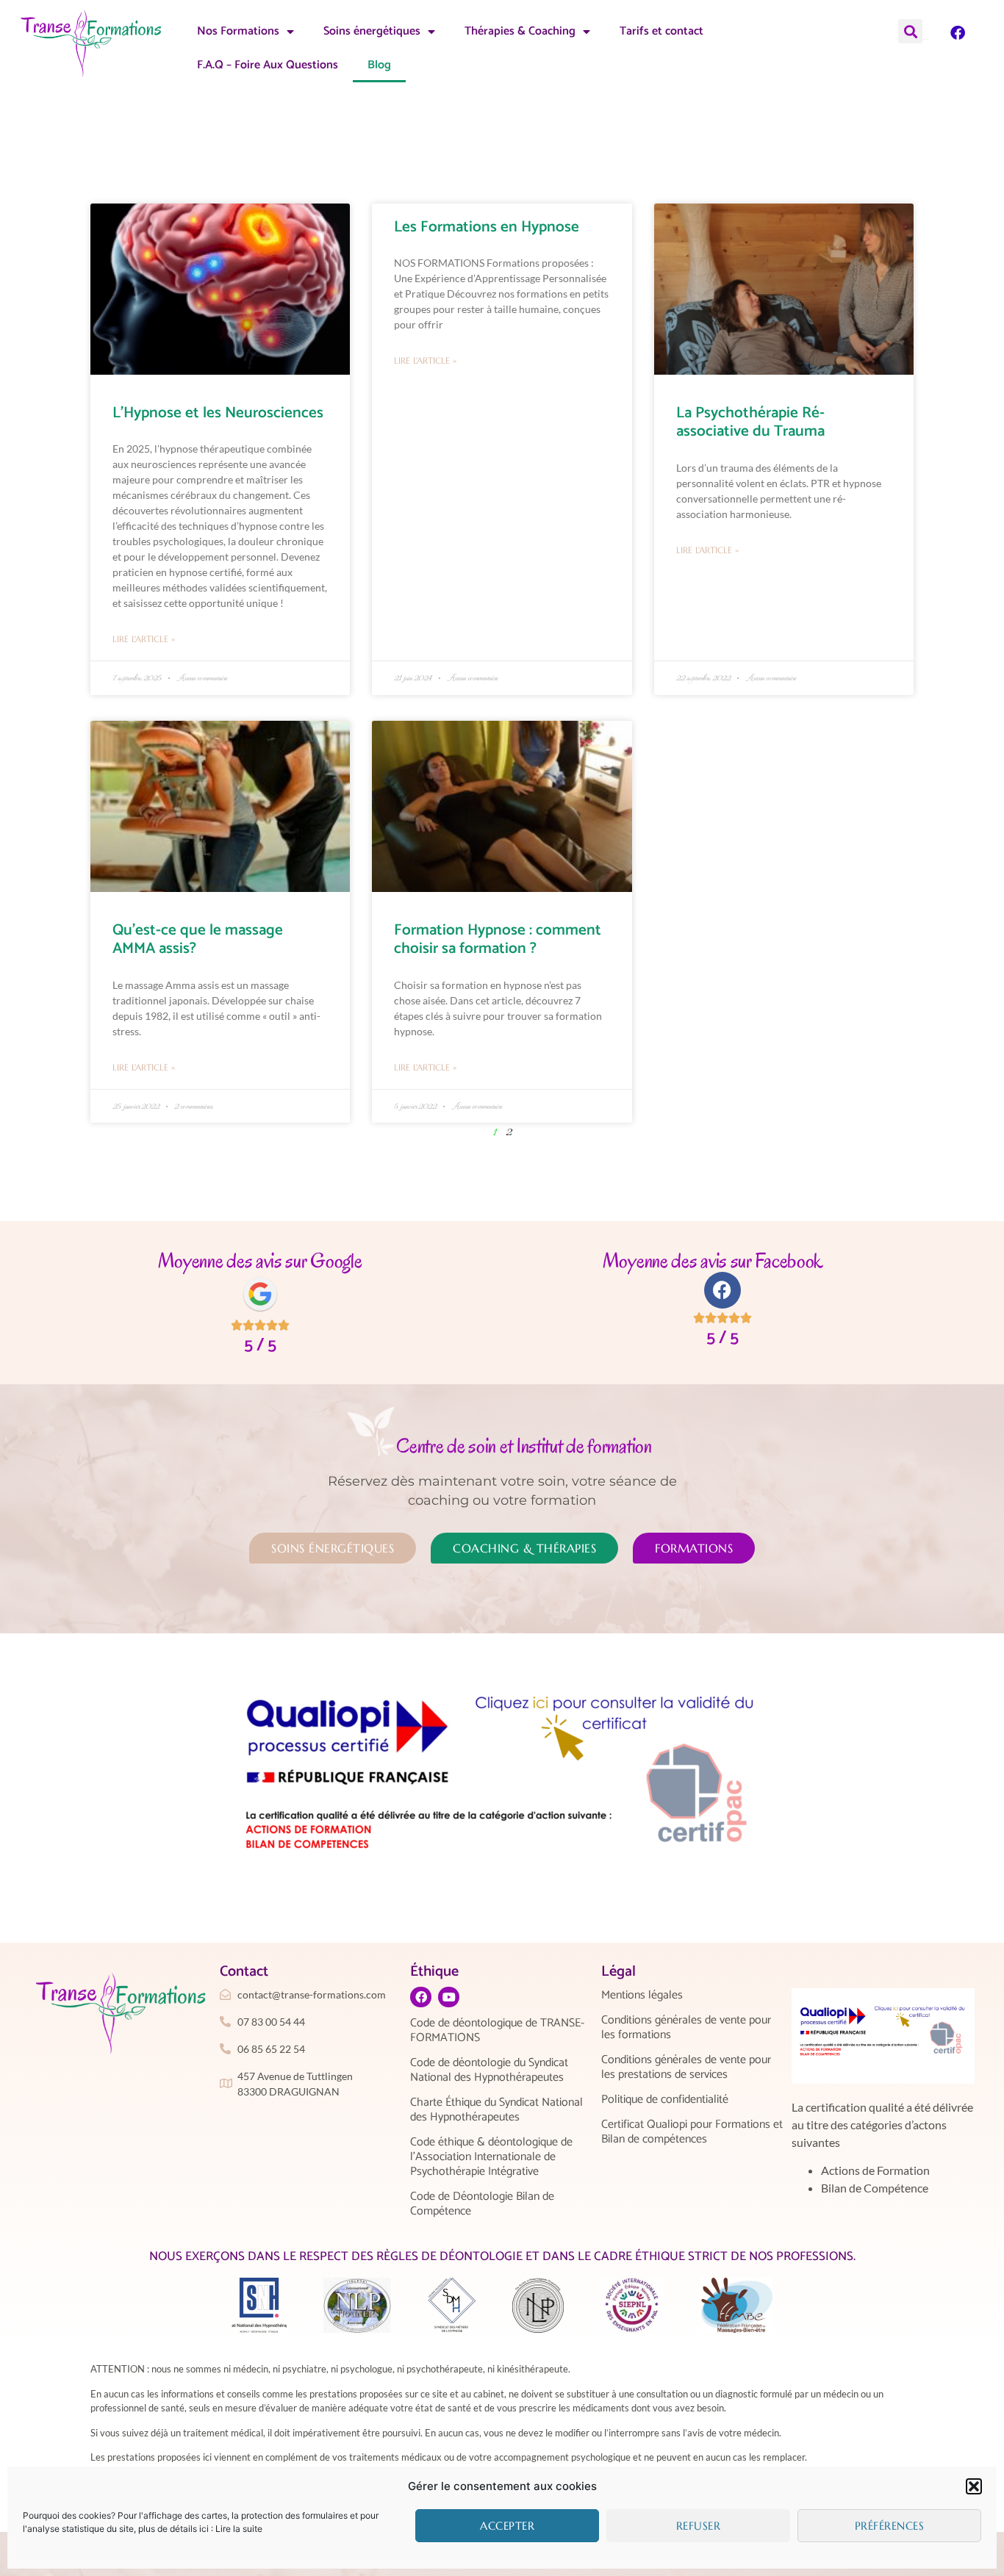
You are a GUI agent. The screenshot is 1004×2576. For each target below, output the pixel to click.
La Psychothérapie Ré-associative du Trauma (750, 422)
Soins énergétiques (372, 31)
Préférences (890, 2526)
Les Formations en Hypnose (487, 227)
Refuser (699, 2526)
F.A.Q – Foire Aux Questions (268, 65)
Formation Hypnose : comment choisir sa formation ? (498, 939)
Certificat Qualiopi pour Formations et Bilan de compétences (692, 2132)
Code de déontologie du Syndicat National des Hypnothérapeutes (489, 2070)
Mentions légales (642, 1996)
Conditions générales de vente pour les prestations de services (686, 2068)
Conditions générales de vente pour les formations (686, 2028)
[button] (974, 2486)
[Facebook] (958, 33)
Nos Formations (238, 31)
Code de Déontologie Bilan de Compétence (482, 2204)
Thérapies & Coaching (520, 31)
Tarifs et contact (661, 31)
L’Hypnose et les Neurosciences (218, 413)
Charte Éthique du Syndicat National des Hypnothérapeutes (496, 2110)
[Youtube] (449, 1997)
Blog (379, 65)
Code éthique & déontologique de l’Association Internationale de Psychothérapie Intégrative (491, 2157)
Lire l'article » (144, 639)
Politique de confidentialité (665, 2100)
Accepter (507, 2526)
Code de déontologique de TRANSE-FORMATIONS (497, 2031)
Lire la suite (239, 2529)
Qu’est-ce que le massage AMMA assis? (198, 939)
